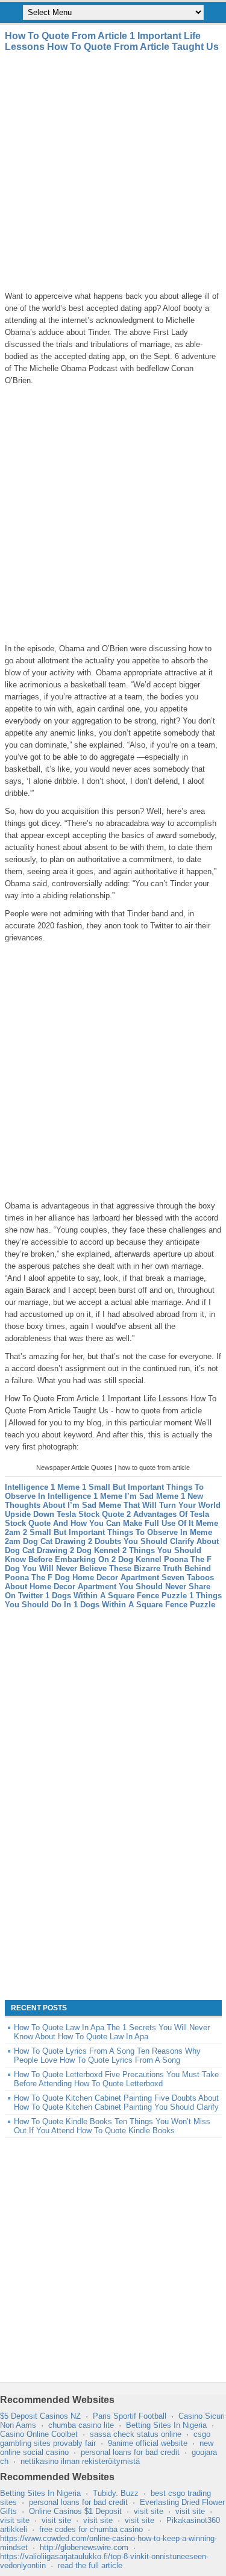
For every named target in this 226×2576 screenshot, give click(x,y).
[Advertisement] (113, 171)
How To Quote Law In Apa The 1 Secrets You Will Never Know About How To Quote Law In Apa (112, 2032)
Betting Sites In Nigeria (166, 2425)
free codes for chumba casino (91, 2529)
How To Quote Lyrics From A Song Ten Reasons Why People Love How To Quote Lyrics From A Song (107, 2055)
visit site (149, 2511)
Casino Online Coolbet (39, 2434)
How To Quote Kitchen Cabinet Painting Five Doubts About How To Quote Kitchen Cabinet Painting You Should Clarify (116, 2102)
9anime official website (148, 2443)
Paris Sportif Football (130, 2416)
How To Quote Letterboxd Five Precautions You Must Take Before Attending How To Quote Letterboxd (116, 2079)
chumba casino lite (81, 2425)
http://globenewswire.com (84, 2547)
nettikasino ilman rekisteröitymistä (80, 2461)
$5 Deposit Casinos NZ (40, 2416)
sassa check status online (136, 2434)
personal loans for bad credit (130, 2452)
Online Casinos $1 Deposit (75, 2511)
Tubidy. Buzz (116, 2493)
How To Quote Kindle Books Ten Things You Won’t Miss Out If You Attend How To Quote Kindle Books (112, 2126)
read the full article (90, 2565)
